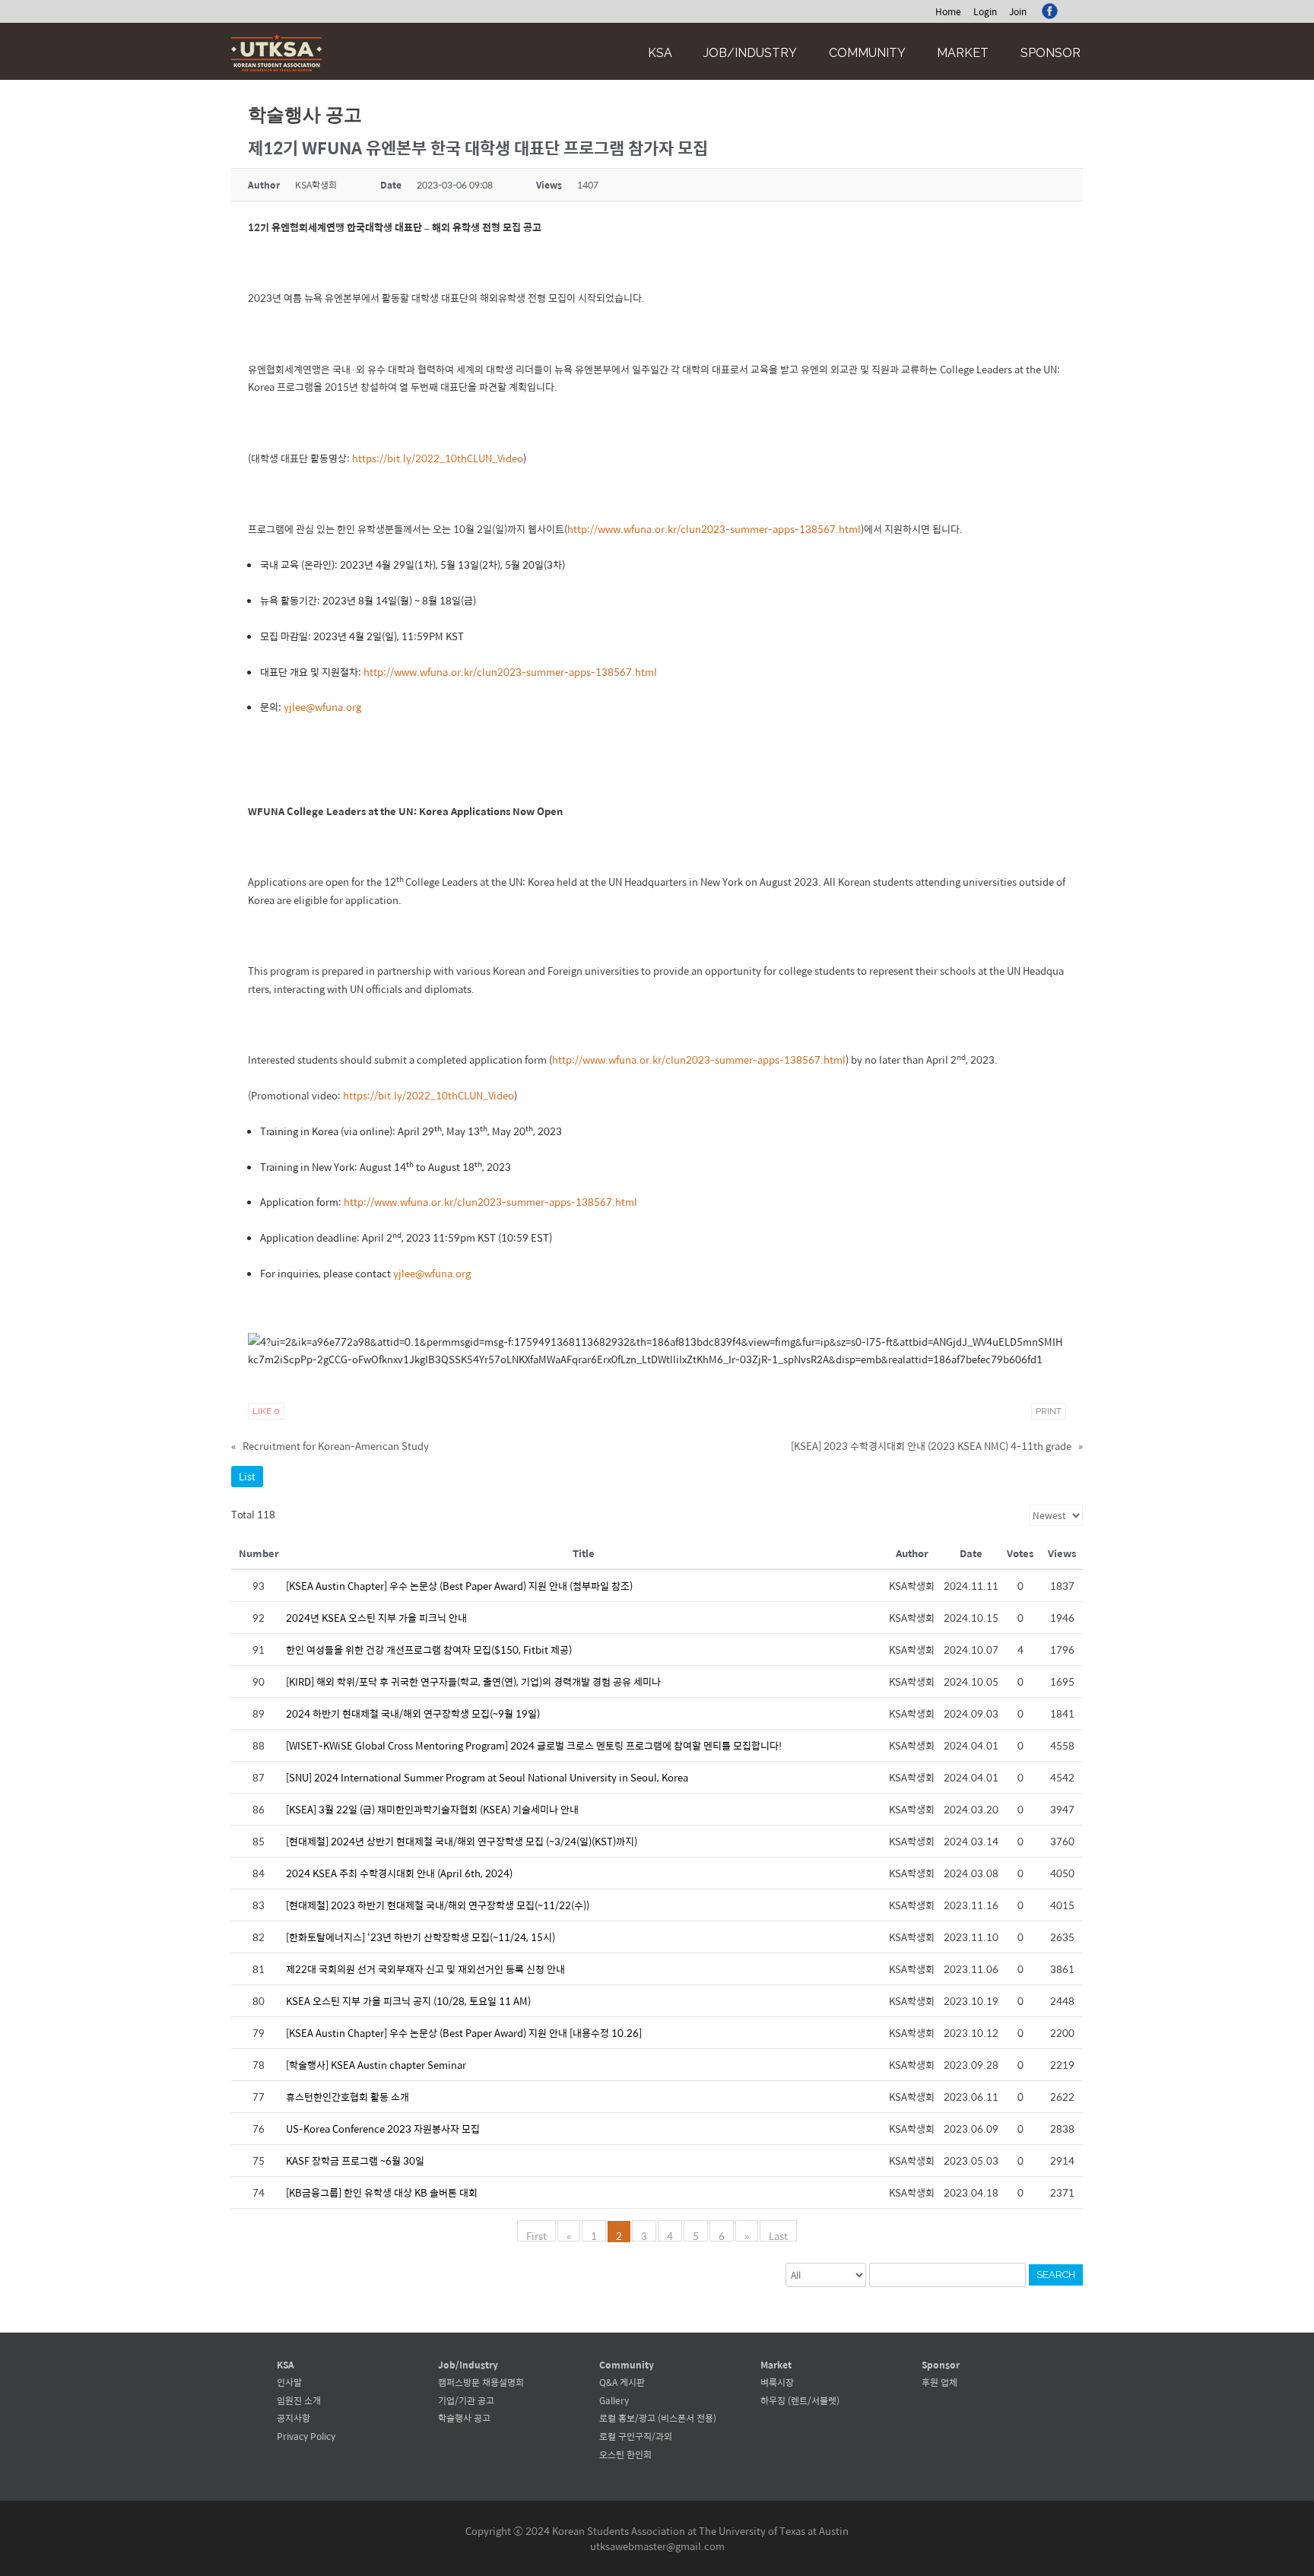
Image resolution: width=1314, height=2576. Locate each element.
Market (963, 53)
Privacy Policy (306, 2436)
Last (778, 2235)
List (247, 1476)
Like (266, 1411)
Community (867, 53)
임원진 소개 (299, 2400)
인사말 (289, 2382)
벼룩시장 (777, 2382)
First (536, 2235)
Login (985, 11)
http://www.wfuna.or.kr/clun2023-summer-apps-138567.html (714, 529)
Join (1018, 11)
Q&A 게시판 (622, 2382)
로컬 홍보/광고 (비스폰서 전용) (658, 2418)
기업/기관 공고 (466, 2400)
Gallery (614, 2400)
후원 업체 (939, 2382)
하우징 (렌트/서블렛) (800, 2400)
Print (1049, 1411)
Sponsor (1051, 53)
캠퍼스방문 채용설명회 (481, 2382)
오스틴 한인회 (625, 2454)
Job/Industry (750, 53)
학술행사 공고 (464, 2418)
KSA (660, 53)
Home (948, 11)
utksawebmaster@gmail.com (657, 2546)
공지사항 (294, 2418)
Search (1056, 2275)
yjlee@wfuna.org (322, 707)
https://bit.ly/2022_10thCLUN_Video (438, 458)
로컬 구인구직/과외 (636, 2436)
